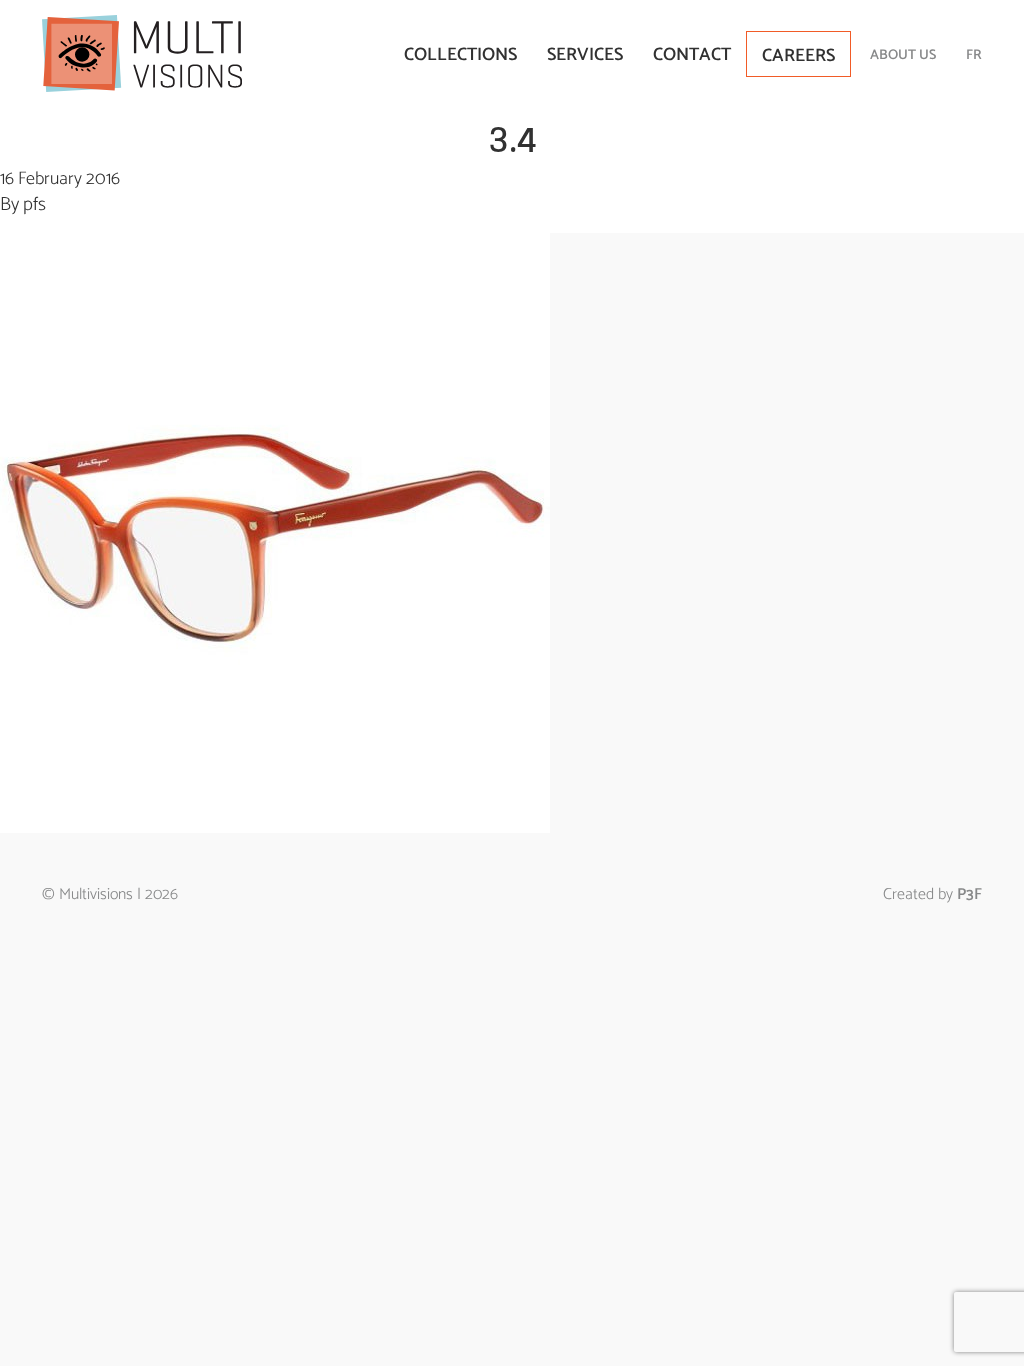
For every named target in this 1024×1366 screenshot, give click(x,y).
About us (903, 55)
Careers (798, 56)
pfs (34, 204)
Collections (460, 55)
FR (974, 55)
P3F (969, 894)
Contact (692, 55)
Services (585, 55)
